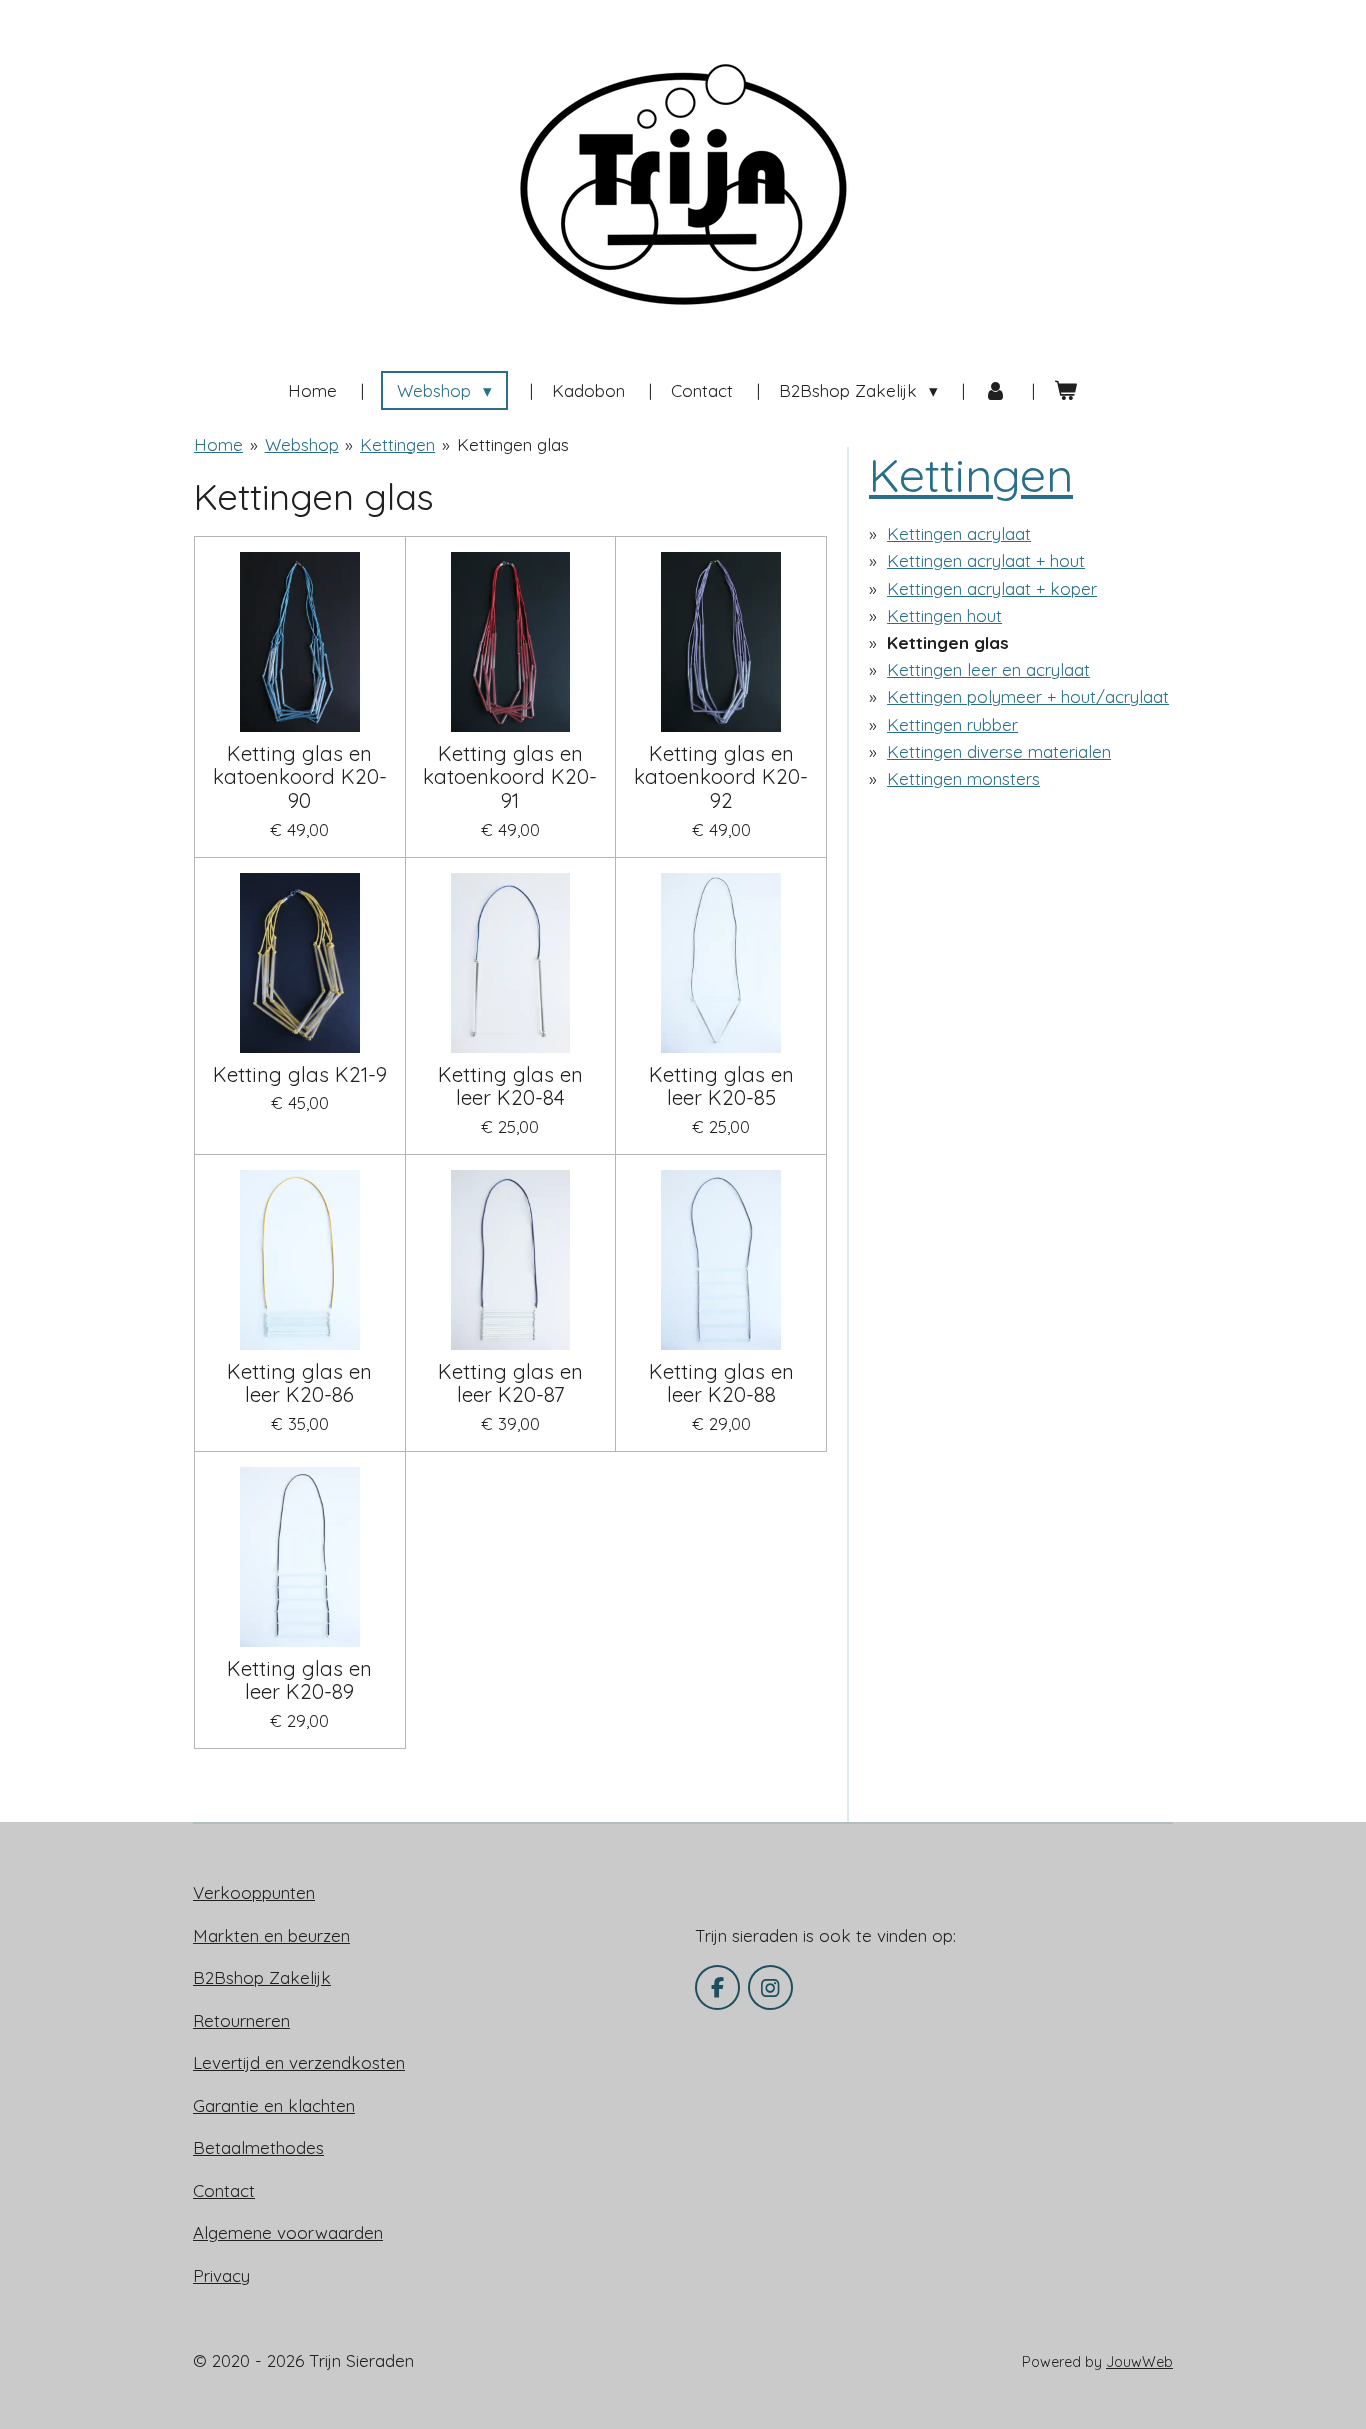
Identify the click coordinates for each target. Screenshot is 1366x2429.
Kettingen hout (944, 615)
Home (218, 444)
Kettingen (397, 444)
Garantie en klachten (274, 2105)
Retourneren (241, 2020)
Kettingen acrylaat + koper (992, 588)
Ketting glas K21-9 (300, 1075)
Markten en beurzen (271, 1935)
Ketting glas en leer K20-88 (721, 1384)
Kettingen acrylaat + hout (986, 560)
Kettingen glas (513, 444)
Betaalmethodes (258, 2147)
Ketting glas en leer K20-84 (510, 1087)
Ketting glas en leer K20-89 (299, 1681)
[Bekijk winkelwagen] (1066, 391)
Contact (224, 2190)
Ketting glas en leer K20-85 (721, 1087)
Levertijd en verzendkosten (299, 2062)
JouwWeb (1139, 2362)
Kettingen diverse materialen (999, 751)
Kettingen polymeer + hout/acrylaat (1028, 696)
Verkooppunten (254, 1892)
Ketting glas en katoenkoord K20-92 (721, 777)
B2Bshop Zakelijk (262, 1977)
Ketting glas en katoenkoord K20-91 (510, 777)
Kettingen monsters (963, 778)
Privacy (221, 2275)
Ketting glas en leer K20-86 (299, 1384)
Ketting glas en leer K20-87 (510, 1384)
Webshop (302, 444)
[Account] (996, 391)
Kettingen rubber (952, 724)
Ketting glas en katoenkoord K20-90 (300, 777)
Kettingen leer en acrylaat (988, 669)
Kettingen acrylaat (959, 533)
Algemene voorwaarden (288, 2232)
